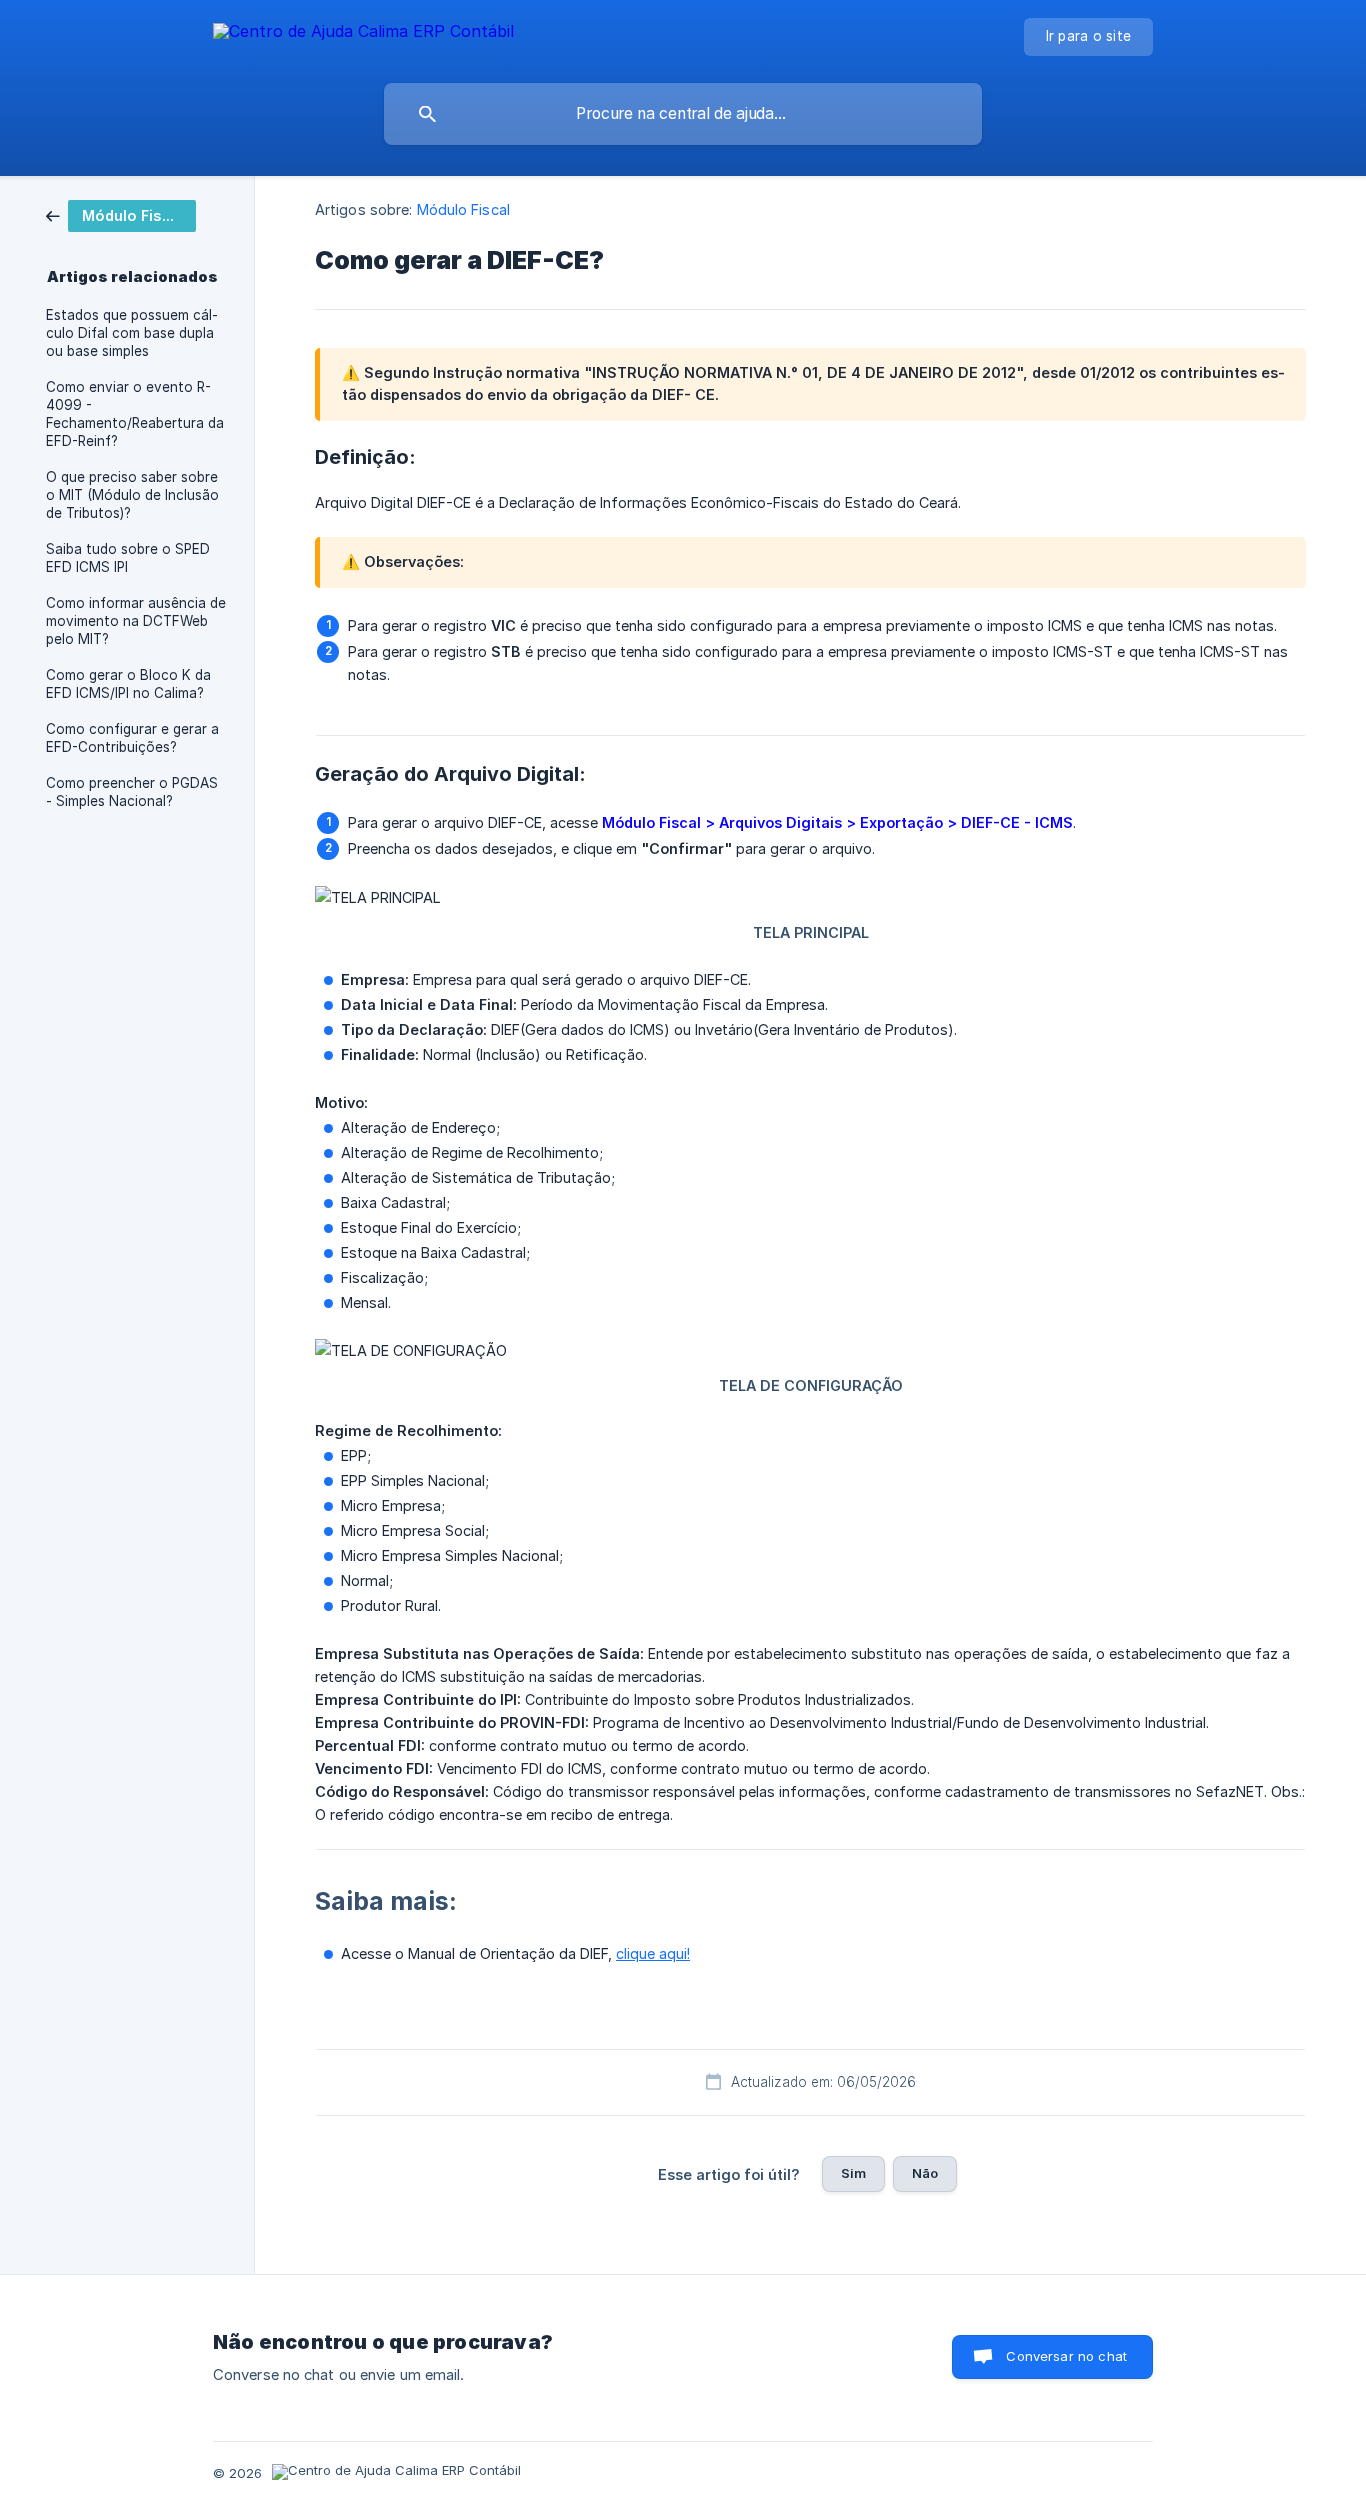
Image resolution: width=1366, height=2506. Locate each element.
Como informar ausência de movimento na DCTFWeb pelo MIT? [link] (136, 621)
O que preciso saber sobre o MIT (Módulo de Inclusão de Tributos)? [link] (132, 495)
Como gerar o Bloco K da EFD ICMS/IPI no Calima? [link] (128, 684)
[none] (363, 34)
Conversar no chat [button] (1066, 2356)
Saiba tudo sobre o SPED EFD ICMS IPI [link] (128, 558)
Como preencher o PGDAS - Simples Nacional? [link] (132, 792)
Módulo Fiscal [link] (463, 209)
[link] (121, 214)
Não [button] (925, 2173)
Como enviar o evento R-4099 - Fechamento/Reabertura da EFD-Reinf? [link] (135, 414)
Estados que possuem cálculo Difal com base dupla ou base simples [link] (132, 333)
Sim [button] (853, 2173)
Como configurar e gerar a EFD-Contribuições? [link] (132, 738)
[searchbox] (683, 114)
